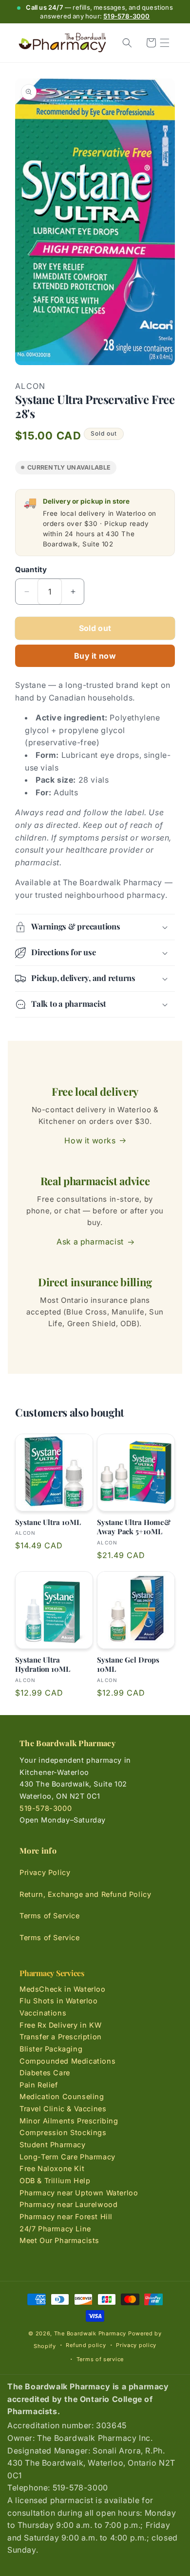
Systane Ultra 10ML (48, 1522)
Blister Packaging (51, 2049)
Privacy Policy (45, 1872)
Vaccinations (43, 2013)
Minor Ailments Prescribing (69, 2121)
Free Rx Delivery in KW (60, 2025)
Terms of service (100, 2359)
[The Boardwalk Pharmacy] (62, 43)
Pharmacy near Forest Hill (66, 2217)
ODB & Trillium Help (55, 2181)
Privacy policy (136, 2345)
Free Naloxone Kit (52, 2168)
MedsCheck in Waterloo (63, 1989)
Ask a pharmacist (90, 1242)
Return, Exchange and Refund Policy (85, 1894)
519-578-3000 (126, 16)
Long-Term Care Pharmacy (67, 2157)
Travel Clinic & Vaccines (63, 2109)
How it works (90, 1140)
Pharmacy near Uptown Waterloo (79, 2193)
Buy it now (95, 656)
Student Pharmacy (53, 2145)
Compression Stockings (63, 2132)
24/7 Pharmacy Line (55, 2229)
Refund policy (86, 2345)
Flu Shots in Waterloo (59, 2001)
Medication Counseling (62, 2096)
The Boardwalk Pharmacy (90, 2333)
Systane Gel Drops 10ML (128, 1665)
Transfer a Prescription (61, 2037)
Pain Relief (39, 2085)
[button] (165, 43)
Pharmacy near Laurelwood (68, 2204)
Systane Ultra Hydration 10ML (43, 1665)
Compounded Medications (67, 2061)
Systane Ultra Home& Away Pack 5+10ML (134, 1527)
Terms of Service (50, 1916)
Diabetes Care (45, 2073)
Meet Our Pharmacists (59, 2240)
